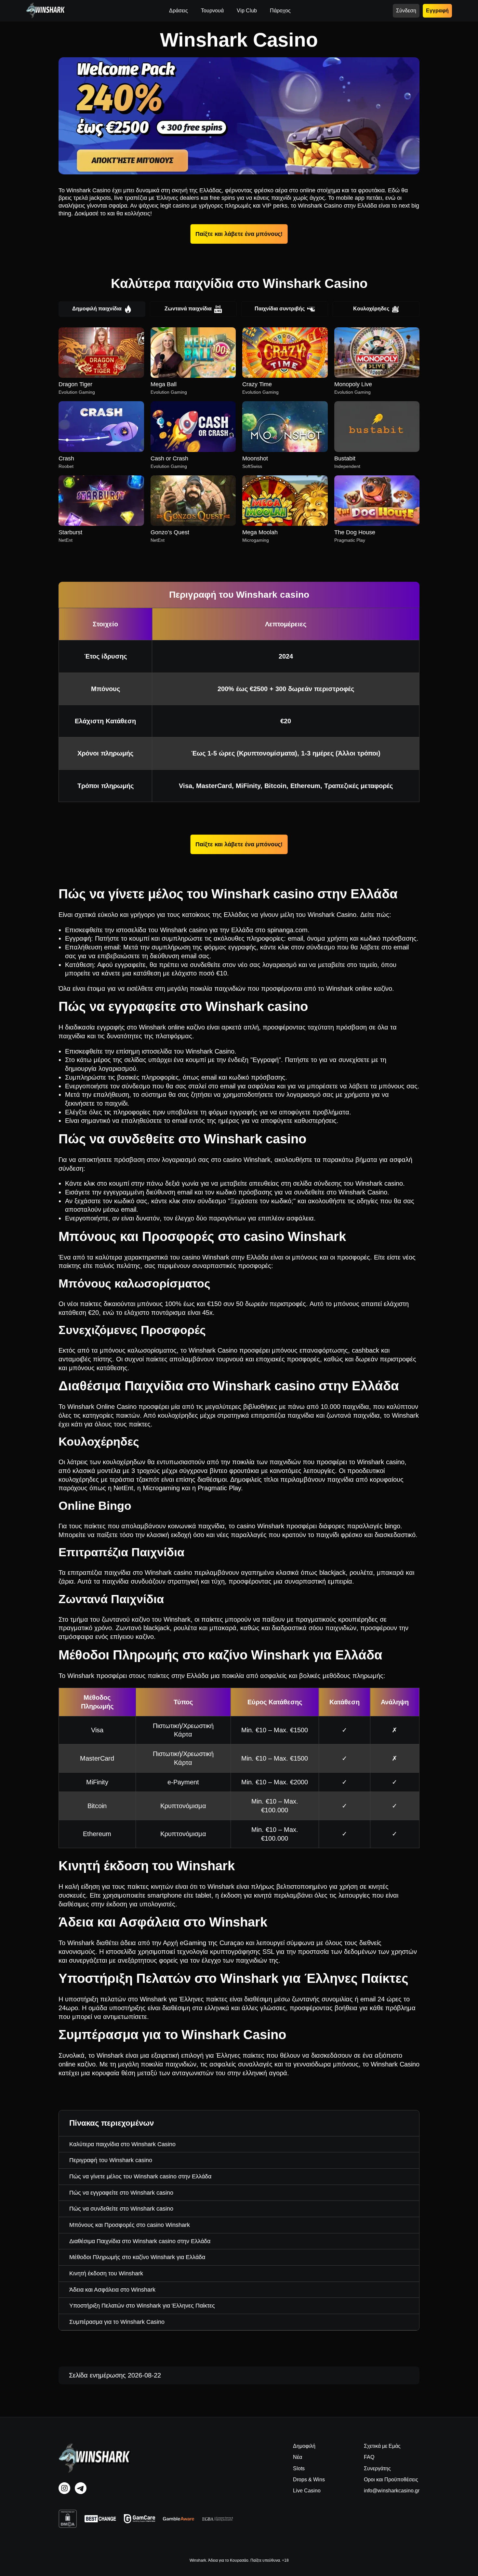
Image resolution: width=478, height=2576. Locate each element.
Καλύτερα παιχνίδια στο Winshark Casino (122, 2144)
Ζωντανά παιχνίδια (188, 309)
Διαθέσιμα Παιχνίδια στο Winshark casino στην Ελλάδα (140, 2241)
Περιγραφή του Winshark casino (111, 2160)
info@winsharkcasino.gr (392, 2491)
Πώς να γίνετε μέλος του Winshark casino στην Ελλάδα (140, 2176)
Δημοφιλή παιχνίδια (97, 309)
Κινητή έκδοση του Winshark (106, 2273)
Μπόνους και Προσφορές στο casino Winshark (130, 2225)
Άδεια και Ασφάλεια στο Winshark (112, 2290)
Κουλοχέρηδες (371, 309)
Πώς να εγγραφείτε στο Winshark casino (121, 2193)
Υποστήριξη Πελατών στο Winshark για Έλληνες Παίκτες (142, 2306)
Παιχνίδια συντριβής (280, 309)
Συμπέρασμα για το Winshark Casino (117, 2322)
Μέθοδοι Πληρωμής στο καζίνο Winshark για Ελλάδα (137, 2257)
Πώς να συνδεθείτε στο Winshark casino (121, 2209)
